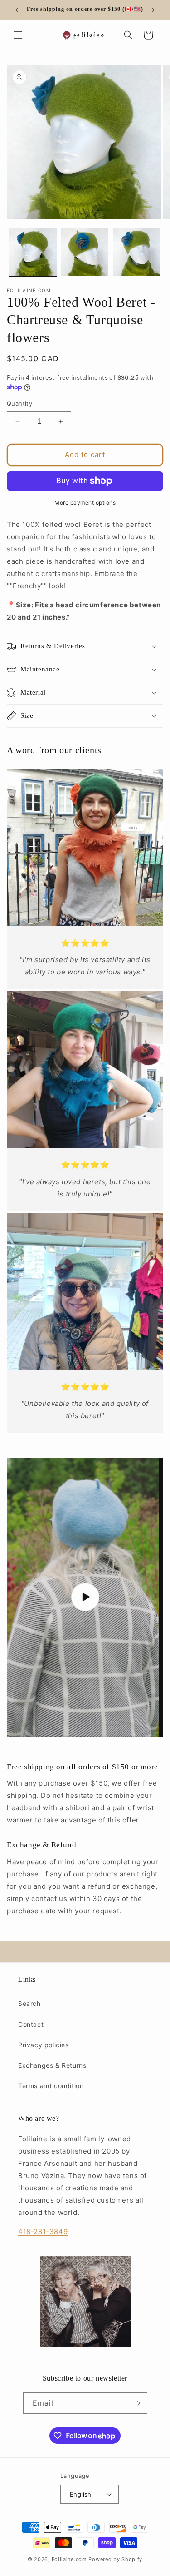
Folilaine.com (69, 2559)
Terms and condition (51, 2086)
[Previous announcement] (17, 10)
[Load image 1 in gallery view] (33, 252)
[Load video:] (85, 1597)
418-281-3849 (43, 2231)
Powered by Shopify (115, 2559)
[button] (18, 35)
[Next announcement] (153, 10)
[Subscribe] (137, 2403)
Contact (31, 2024)
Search (29, 2003)
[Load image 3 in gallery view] (137, 252)
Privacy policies (44, 2045)
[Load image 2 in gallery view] (85, 252)
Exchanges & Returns (52, 2065)
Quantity (19, 403)
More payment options (85, 503)
